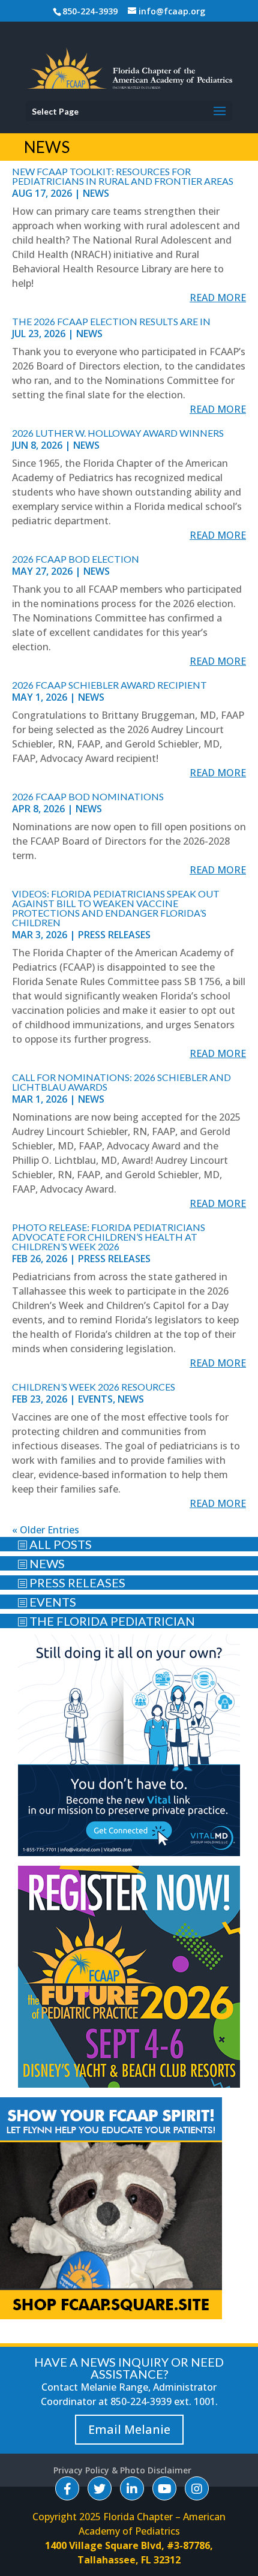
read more (218, 298)
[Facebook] (67, 2488)
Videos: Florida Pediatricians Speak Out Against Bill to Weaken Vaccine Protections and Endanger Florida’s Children (116, 908)
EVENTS (47, 1602)
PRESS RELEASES (71, 1583)
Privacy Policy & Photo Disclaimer (122, 2470)
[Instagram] (197, 2488)
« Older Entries (46, 1530)
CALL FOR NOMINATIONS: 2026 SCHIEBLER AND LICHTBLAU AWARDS (121, 1082)
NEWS (41, 1563)
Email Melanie (129, 2429)
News (96, 193)
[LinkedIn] (132, 2488)
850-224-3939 (90, 11)
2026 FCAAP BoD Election (76, 559)
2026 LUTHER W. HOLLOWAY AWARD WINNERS (118, 433)
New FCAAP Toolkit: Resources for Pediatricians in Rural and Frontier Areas (123, 176)
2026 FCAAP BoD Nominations (88, 796)
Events (95, 1399)
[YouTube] (164, 2488)
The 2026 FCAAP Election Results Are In (111, 321)
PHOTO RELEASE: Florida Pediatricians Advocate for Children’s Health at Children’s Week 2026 (109, 1237)
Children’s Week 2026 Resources (94, 1387)
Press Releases (114, 935)
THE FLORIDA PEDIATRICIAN (106, 1621)
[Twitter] (100, 2488)
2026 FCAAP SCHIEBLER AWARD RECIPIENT (109, 685)
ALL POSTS (55, 1544)
